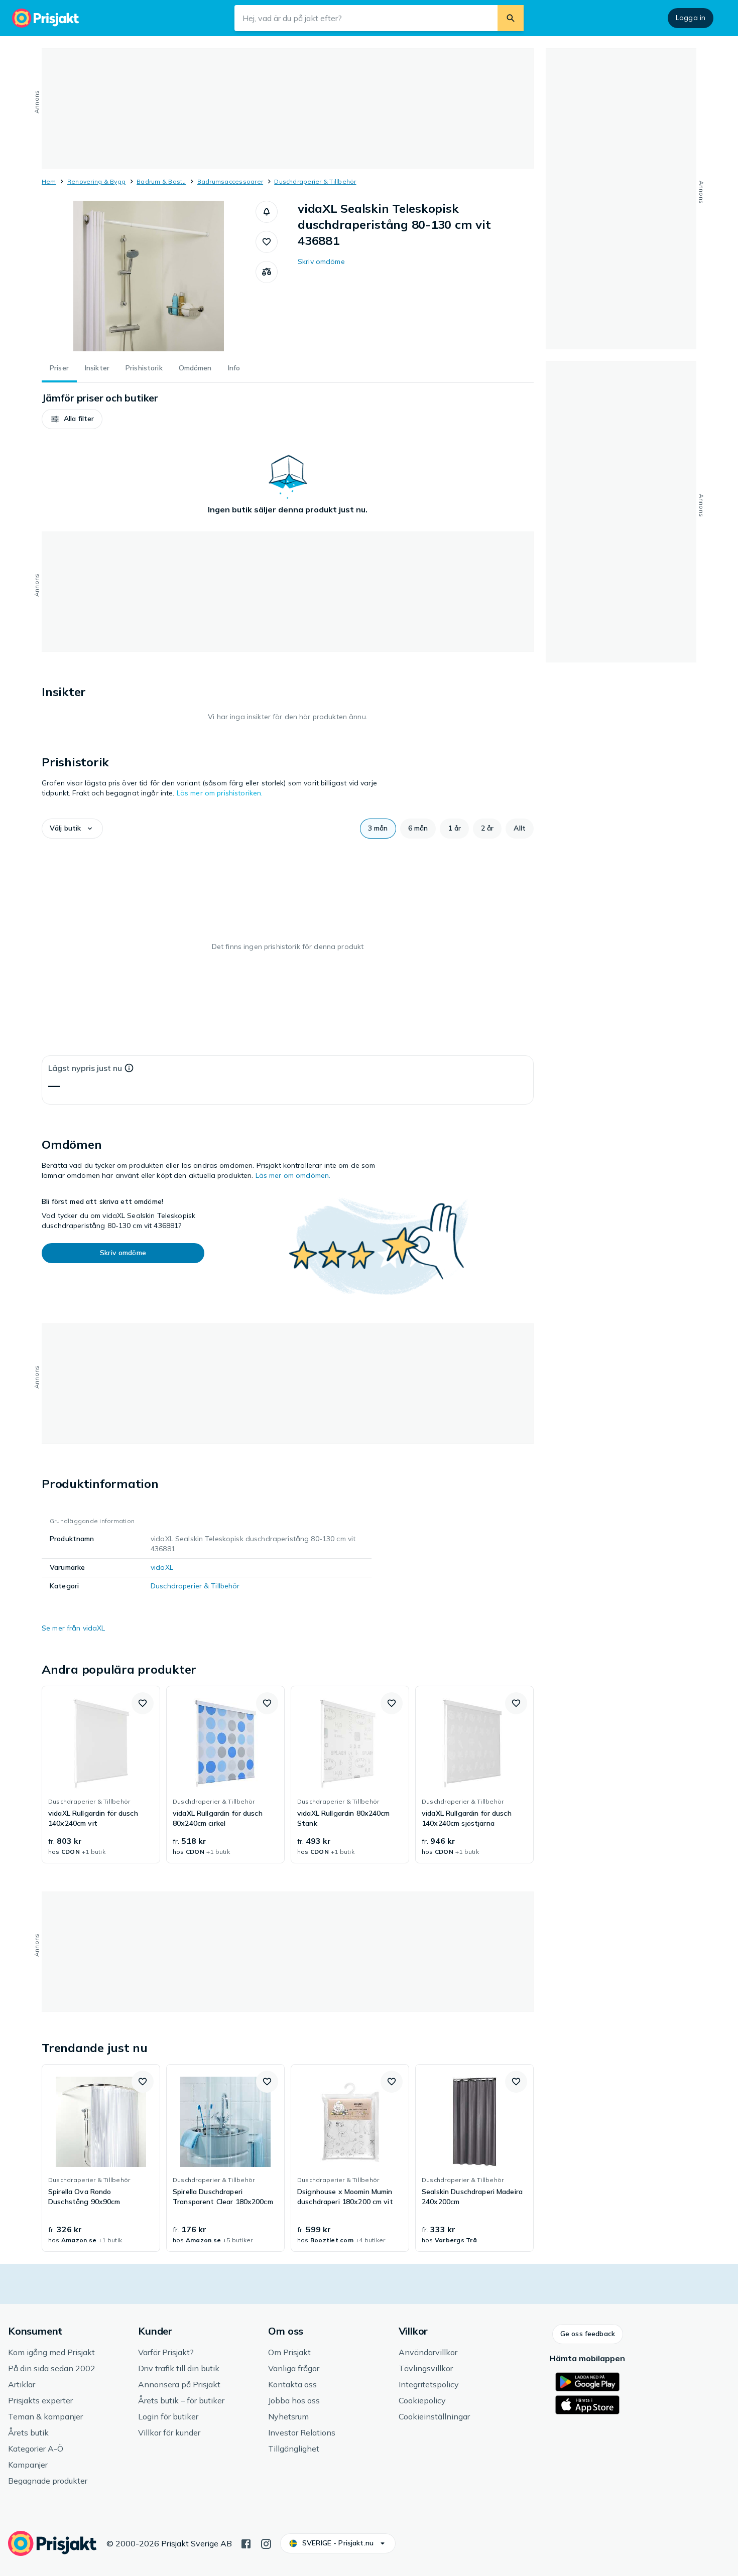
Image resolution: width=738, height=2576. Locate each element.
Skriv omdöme (321, 261)
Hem (49, 181)
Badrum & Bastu (161, 181)
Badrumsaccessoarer (230, 181)
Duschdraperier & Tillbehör (315, 181)
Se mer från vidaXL (74, 1628)
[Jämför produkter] (267, 272)
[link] (101, 1775)
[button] (267, 212)
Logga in (691, 18)
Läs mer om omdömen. (293, 1175)
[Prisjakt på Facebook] (246, 2543)
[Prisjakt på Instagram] (266, 2543)
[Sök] (511, 18)
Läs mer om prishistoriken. (220, 793)
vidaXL (162, 1567)
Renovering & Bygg (96, 181)
